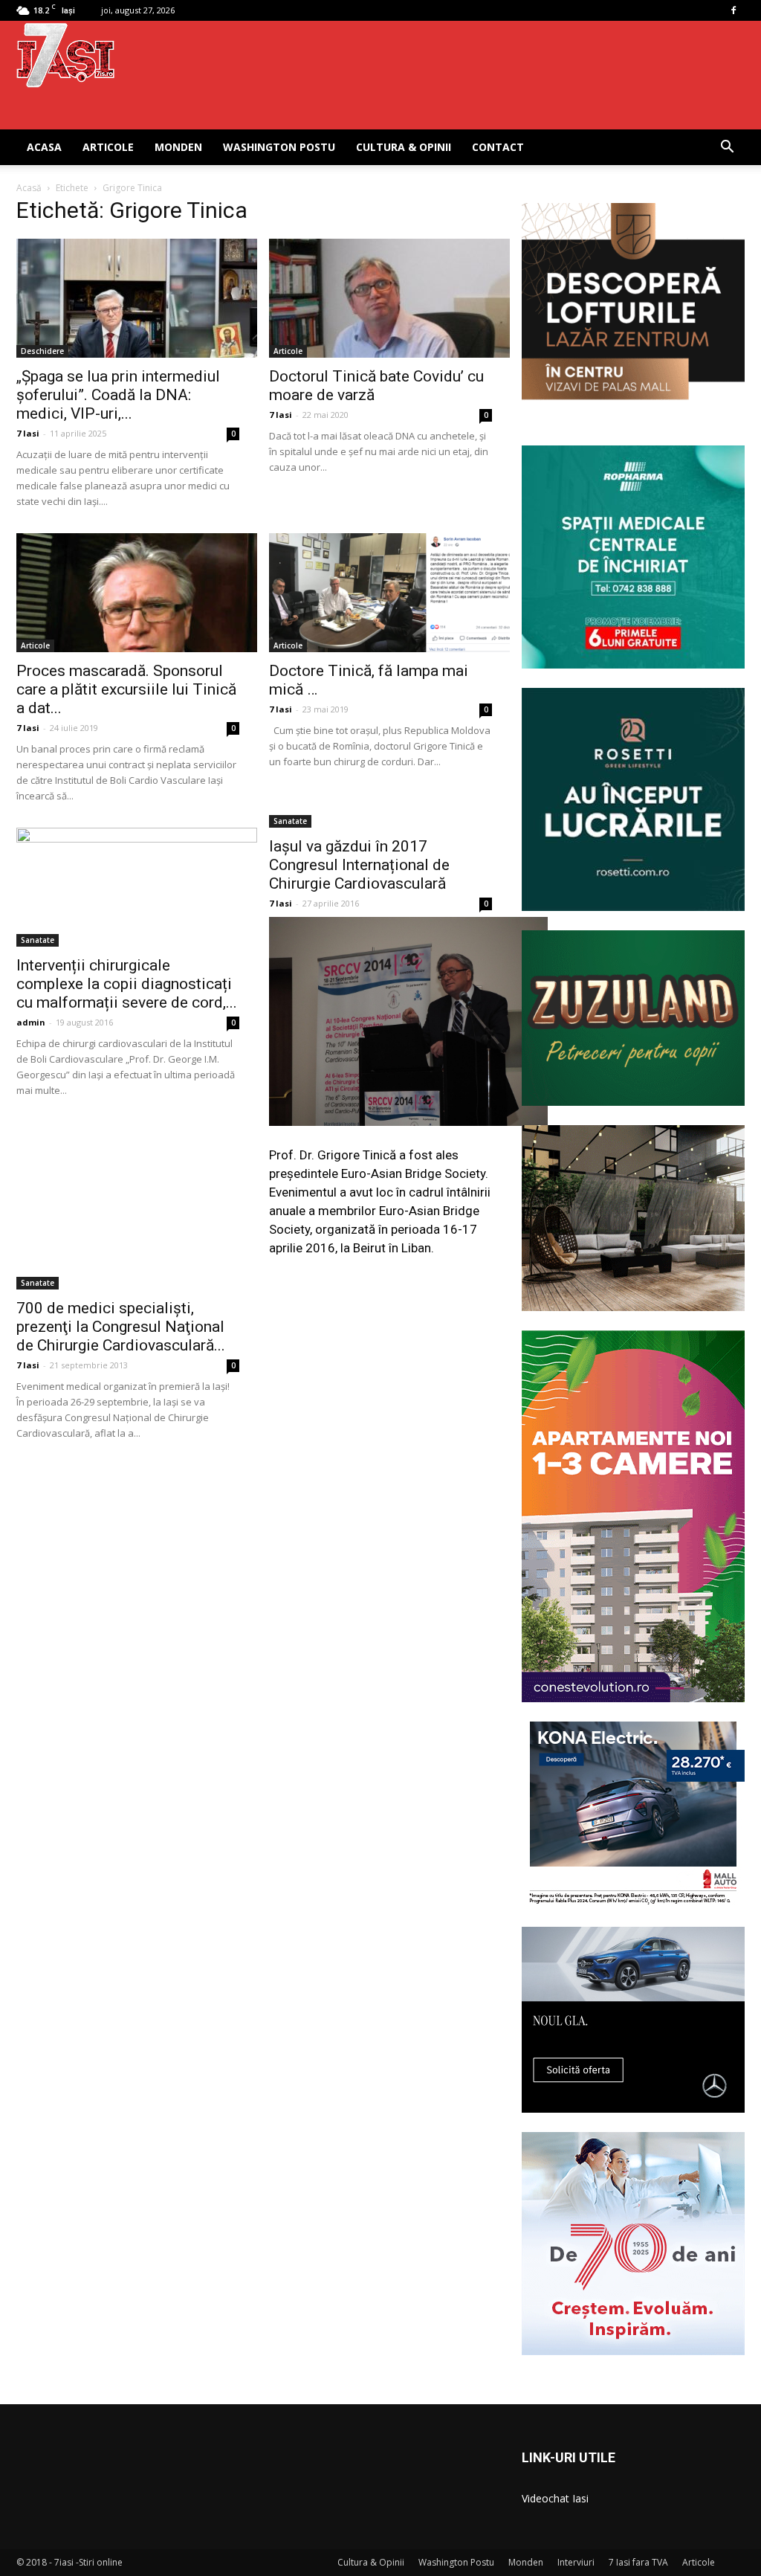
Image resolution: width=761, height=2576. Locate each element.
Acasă (29, 188)
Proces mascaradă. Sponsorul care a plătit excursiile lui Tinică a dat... (126, 689)
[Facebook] (734, 10)
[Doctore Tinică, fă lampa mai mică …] (380, 593)
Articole (108, 147)
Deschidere (42, 351)
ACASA (44, 147)
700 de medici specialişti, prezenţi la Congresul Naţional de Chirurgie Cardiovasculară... (121, 1327)
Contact (498, 147)
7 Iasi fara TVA (638, 2562)
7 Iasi (28, 433)
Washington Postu (279, 147)
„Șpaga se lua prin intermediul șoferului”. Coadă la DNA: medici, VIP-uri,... (118, 395)
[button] (727, 148)
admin (31, 1022)
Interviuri (576, 2562)
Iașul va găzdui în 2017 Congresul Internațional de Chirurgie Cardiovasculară (359, 865)
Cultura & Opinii (404, 147)
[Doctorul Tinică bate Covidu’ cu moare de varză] (380, 298)
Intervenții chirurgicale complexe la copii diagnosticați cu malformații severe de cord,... (127, 984)
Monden (178, 147)
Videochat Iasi (555, 2498)
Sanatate (38, 940)
